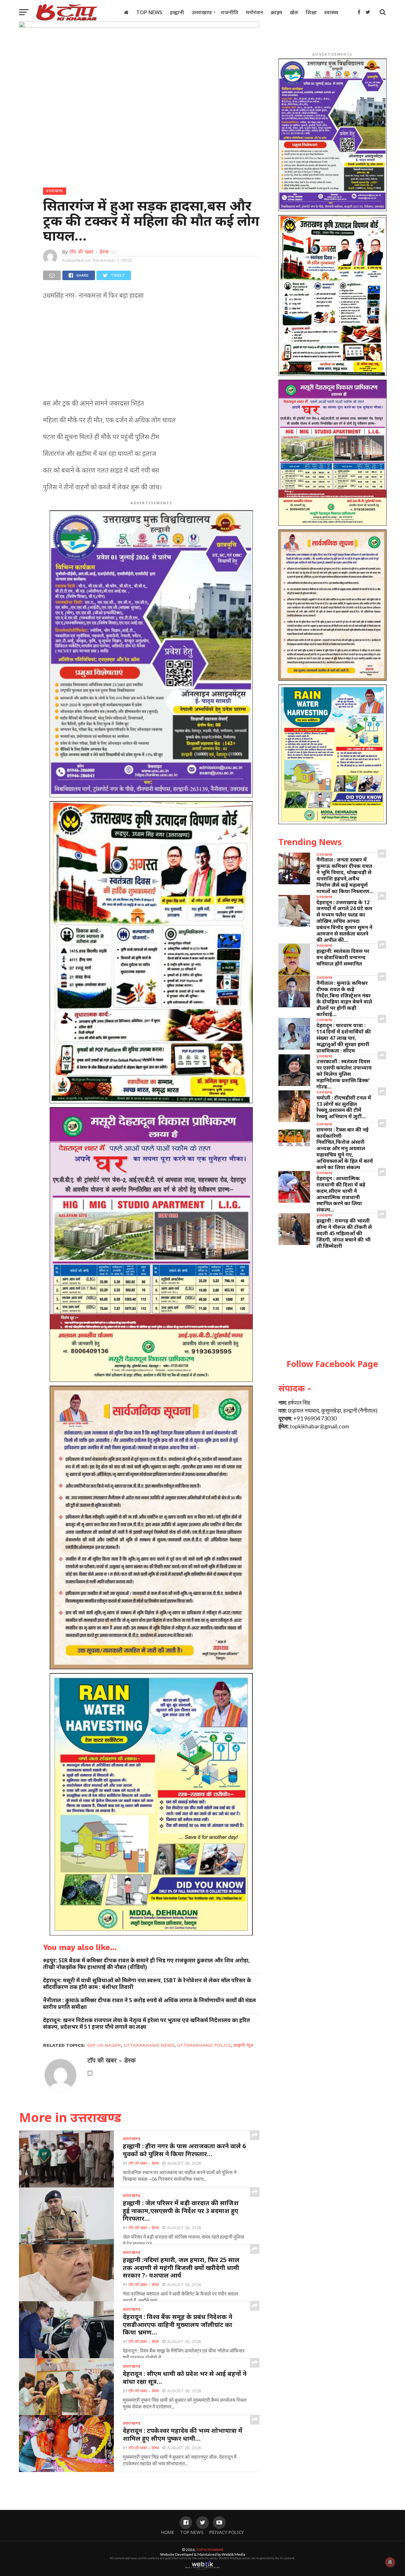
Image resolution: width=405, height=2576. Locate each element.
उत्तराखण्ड (202, 12)
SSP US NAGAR (104, 2045)
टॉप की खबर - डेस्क (89, 252)
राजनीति (230, 12)
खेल (294, 12)
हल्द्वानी (177, 12)
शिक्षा (311, 12)
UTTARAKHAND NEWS (149, 2045)
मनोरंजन (255, 12)
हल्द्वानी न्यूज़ (243, 2045)
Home (168, 2532)
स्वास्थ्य (331, 12)
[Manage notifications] (390, 2562)
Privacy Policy (227, 2532)
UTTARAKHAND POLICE (204, 2045)
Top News (149, 12)
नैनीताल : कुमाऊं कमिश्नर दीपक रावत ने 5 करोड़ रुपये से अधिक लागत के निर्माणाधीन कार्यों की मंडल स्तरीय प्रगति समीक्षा (150, 2003)
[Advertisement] (151, 351)
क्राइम (277, 12)
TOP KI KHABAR (210, 2550)
